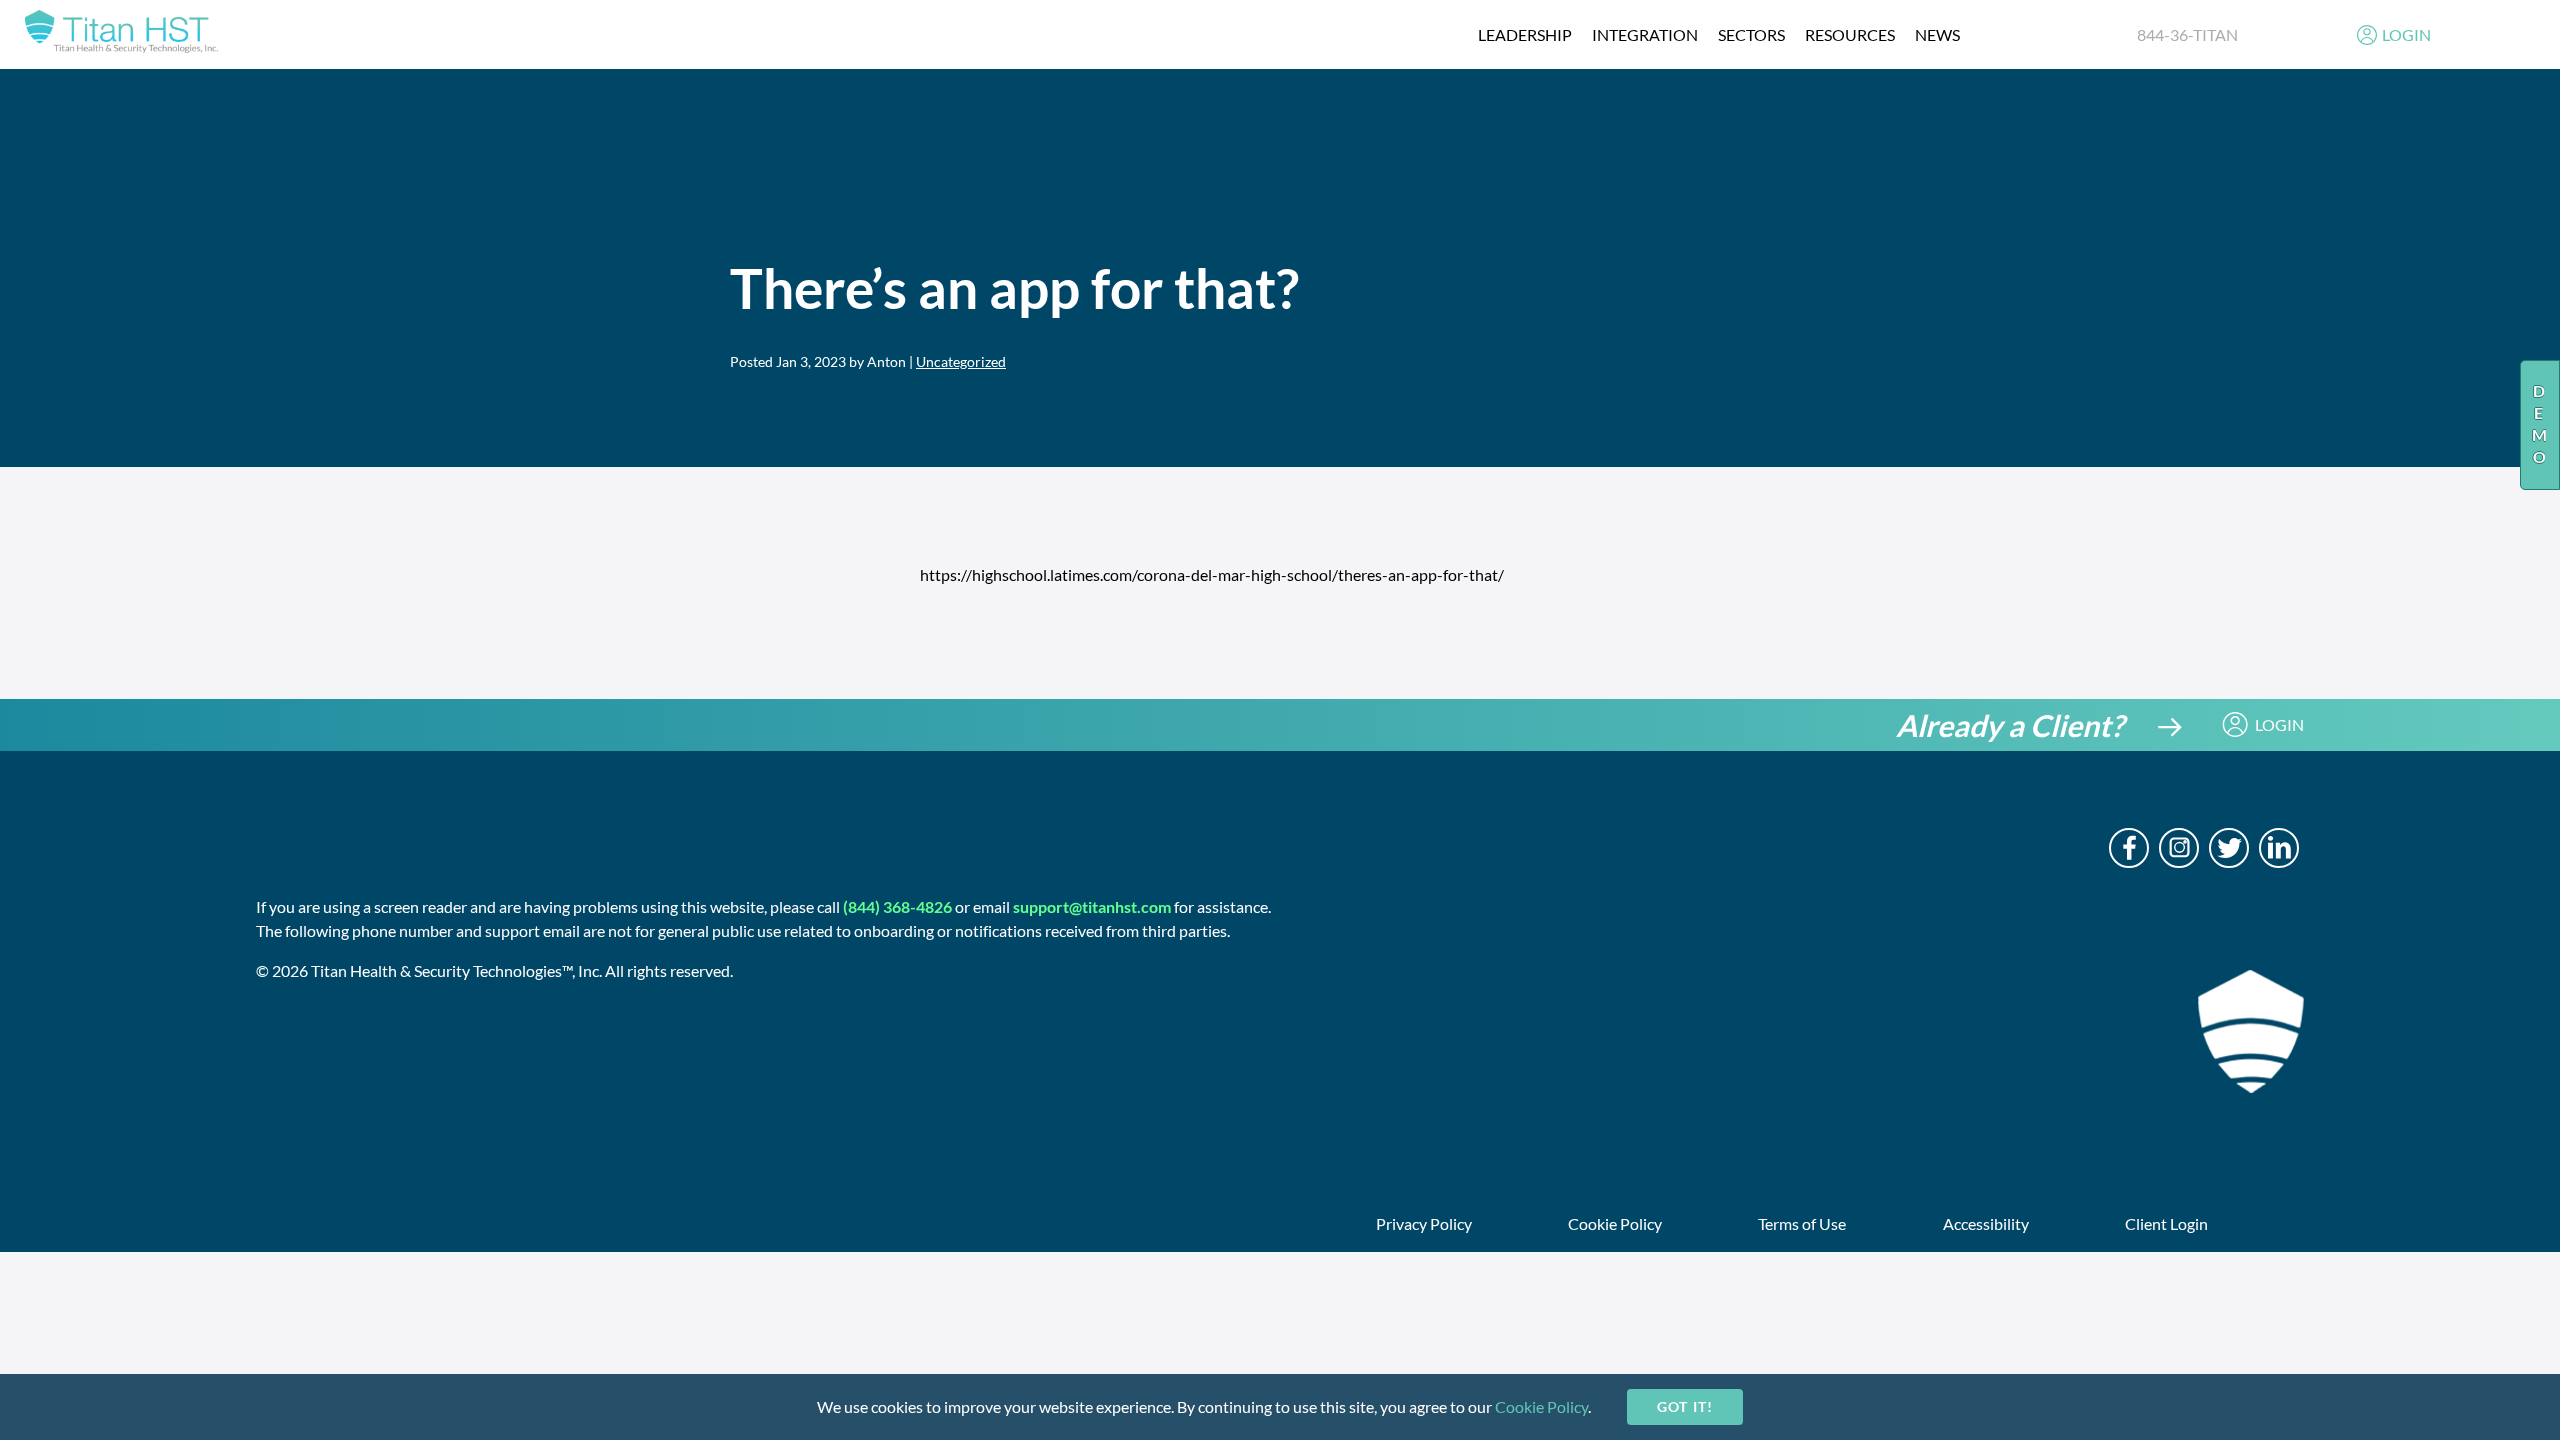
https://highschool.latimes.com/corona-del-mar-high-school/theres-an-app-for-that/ (1212, 574)
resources (1850, 34)
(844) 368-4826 (897, 906)
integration (1645, 34)
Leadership (1525, 34)
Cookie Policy (1541, 1406)
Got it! (1684, 1406)
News (1937, 34)
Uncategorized (961, 361)
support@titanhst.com (1092, 906)
